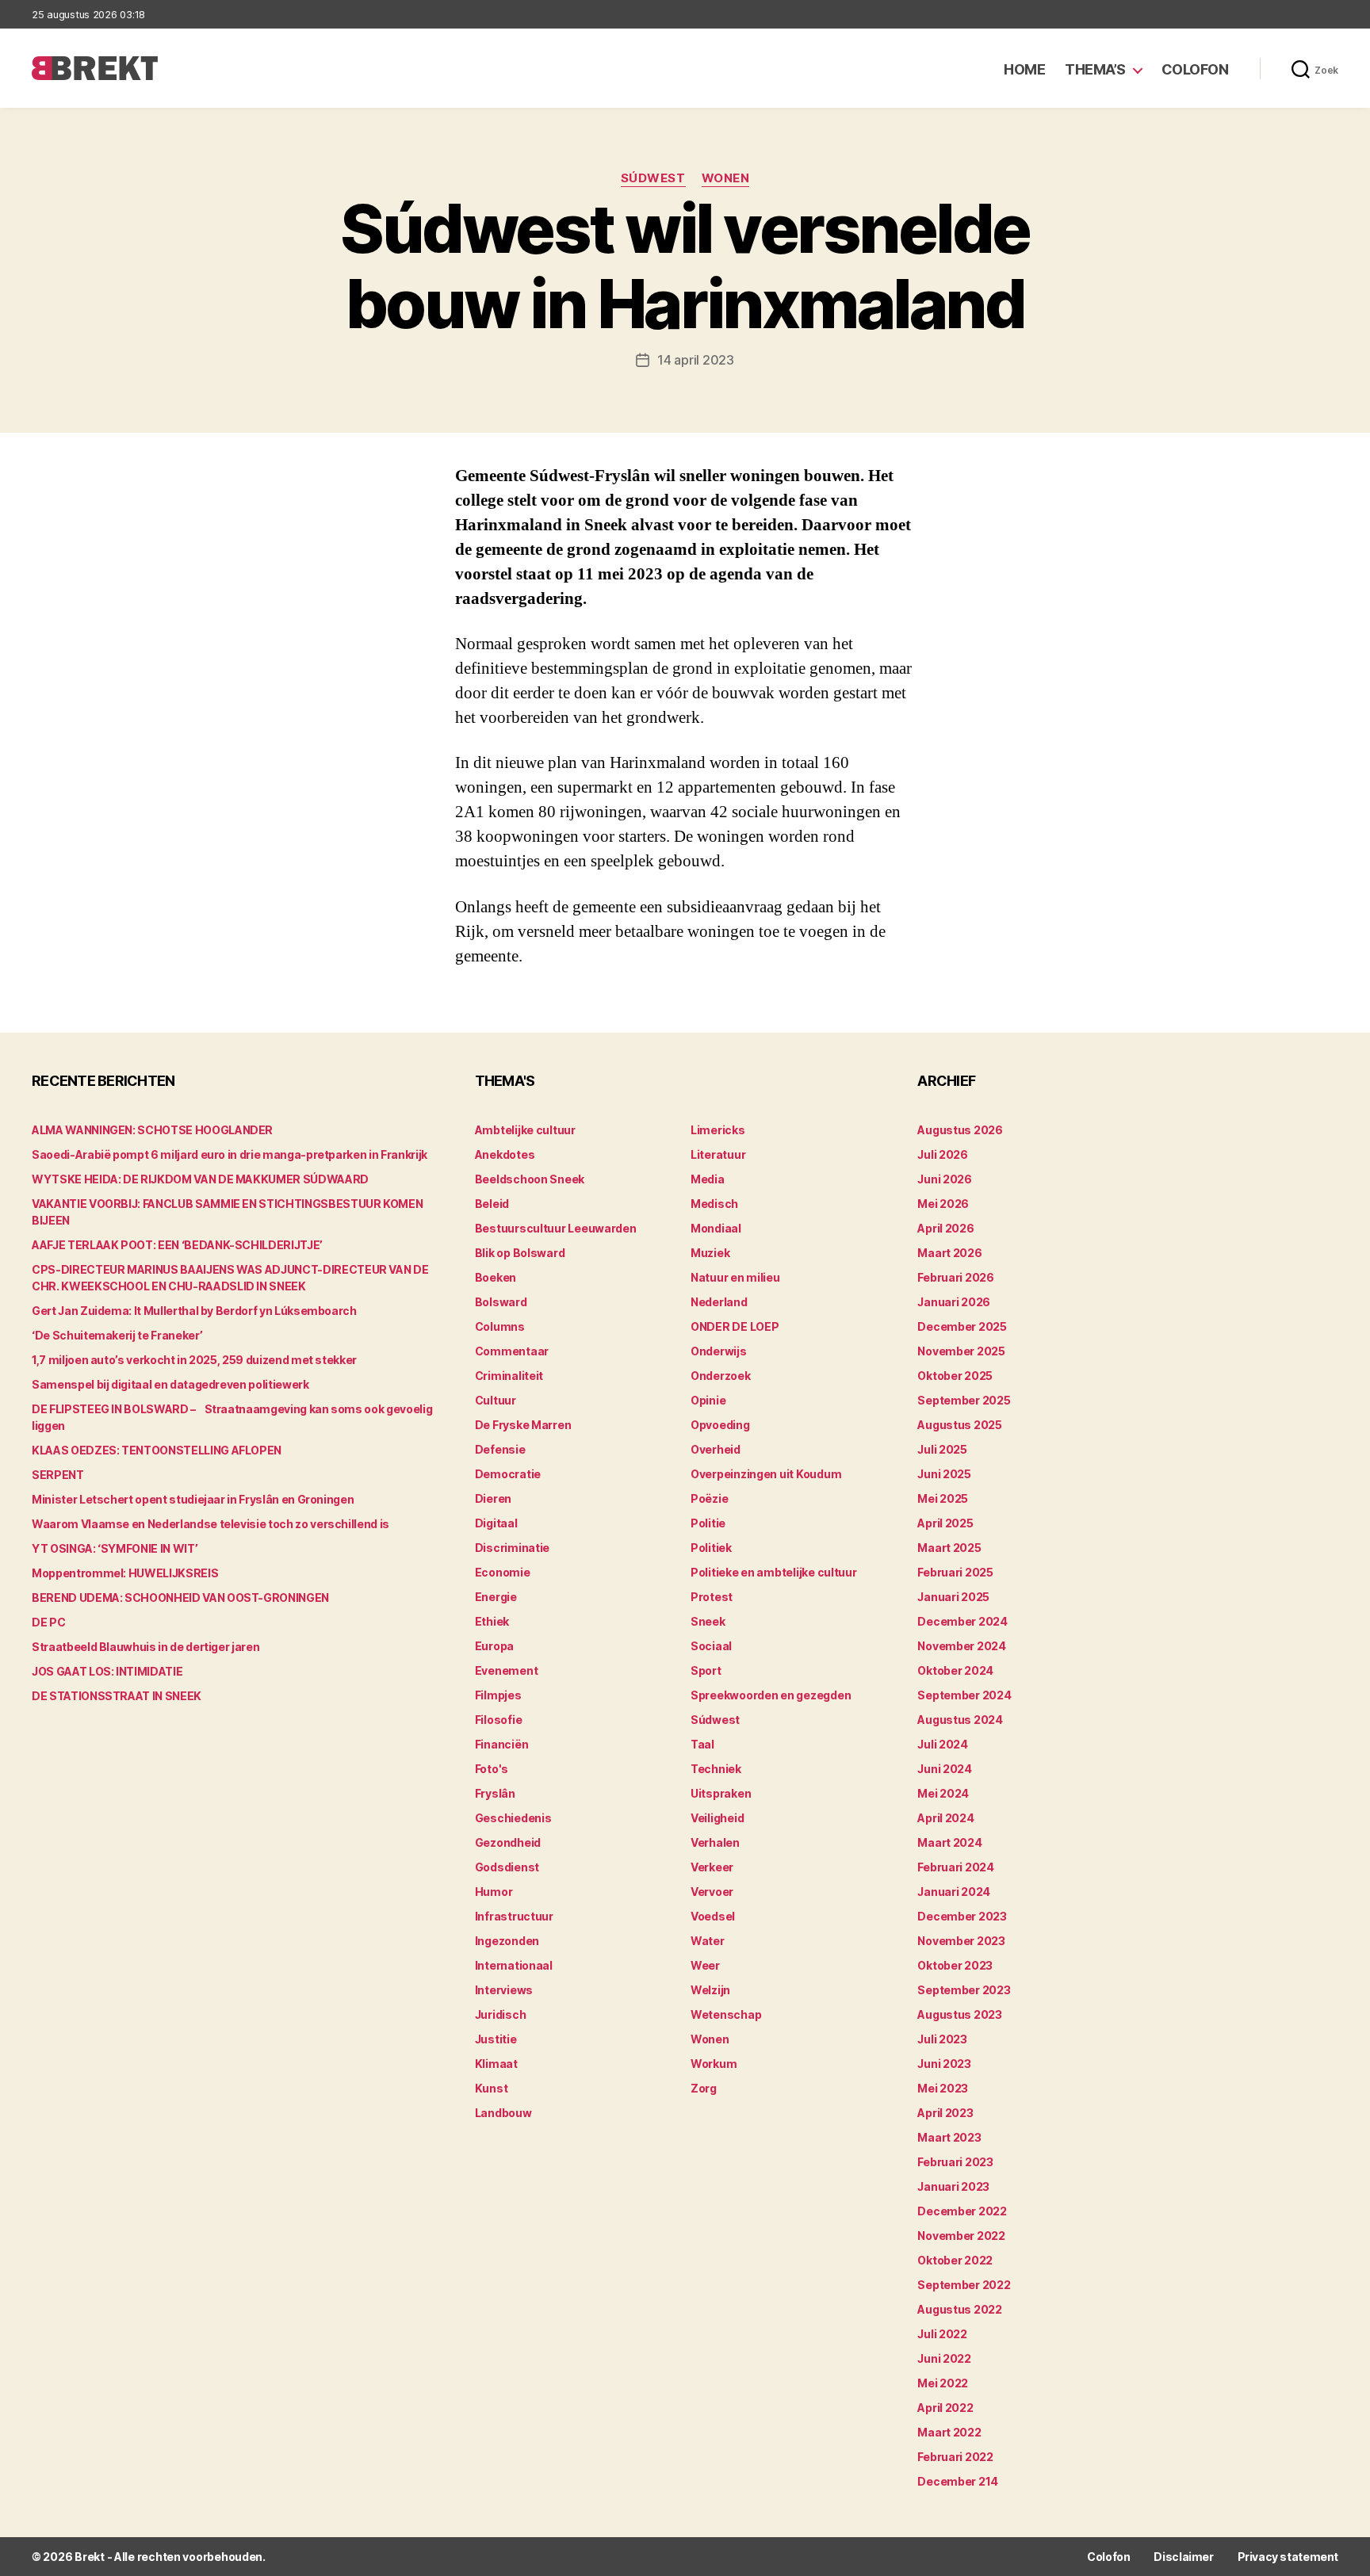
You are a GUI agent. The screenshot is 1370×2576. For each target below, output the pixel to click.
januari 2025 (953, 1597)
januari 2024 (954, 1892)
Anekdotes (505, 1154)
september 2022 (964, 2285)
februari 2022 (955, 2457)
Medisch (714, 1204)
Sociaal (711, 1646)
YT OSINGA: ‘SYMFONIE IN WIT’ (115, 1548)
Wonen (726, 178)
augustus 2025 (960, 1425)
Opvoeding (720, 1425)
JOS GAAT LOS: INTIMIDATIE (107, 1671)
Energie (496, 1597)
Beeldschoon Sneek (530, 1179)
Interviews (504, 1990)
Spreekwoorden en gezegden (771, 1695)
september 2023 (964, 1990)
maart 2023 (949, 2137)
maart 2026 (949, 1253)
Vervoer (712, 1892)
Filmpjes (498, 1695)
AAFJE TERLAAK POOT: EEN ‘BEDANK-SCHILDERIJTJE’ (177, 1245)
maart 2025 (949, 1548)
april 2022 (945, 2408)
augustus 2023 (960, 2014)
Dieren (493, 1498)
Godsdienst (507, 1867)
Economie (503, 1572)
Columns (500, 1326)
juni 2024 (945, 1769)
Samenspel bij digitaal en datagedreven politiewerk (170, 1384)
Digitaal (496, 1523)
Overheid (716, 1449)
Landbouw (503, 2113)
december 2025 (962, 1326)
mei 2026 (943, 1204)
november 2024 (962, 1646)
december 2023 (962, 1916)
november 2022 (961, 2236)
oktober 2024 (955, 1670)
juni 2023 (944, 2064)
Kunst (492, 2088)
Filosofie (499, 1720)
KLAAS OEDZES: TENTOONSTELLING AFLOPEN (157, 1450)
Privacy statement (1288, 2557)
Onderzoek (721, 1376)
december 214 (958, 2481)
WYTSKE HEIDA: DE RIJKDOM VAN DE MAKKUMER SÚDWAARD (200, 1179)
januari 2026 (954, 1302)
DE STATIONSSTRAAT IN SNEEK (117, 1696)
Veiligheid (717, 1818)
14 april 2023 (696, 360)
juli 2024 (943, 1744)
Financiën (502, 1744)
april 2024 (945, 1818)
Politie (708, 1523)
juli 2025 (942, 1449)
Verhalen (715, 1842)
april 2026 (945, 1228)
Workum (714, 2064)
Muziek (710, 1253)
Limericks (718, 1130)
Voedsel (713, 1916)
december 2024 (962, 1621)
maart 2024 (949, 1842)
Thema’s (1095, 69)
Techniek (716, 1769)
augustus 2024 (960, 1720)
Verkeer (712, 1867)
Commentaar (512, 1351)
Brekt (90, 2557)
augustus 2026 (960, 1130)
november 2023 (961, 1941)
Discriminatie (513, 1548)
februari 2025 (955, 1572)
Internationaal (514, 1965)
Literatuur (718, 1154)
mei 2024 (943, 1793)
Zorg (704, 2088)
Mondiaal (716, 1228)
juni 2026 (945, 1179)
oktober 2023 (955, 1965)
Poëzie (709, 1498)
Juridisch (501, 2014)
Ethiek (492, 1621)
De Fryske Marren (523, 1425)
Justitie (496, 2039)
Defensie (500, 1449)
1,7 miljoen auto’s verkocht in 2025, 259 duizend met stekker (194, 1360)
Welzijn (710, 1990)
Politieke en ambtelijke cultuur (774, 1572)
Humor (494, 1892)
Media (708, 1179)
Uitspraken (721, 1793)
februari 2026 (956, 1277)
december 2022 (962, 2211)
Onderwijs (719, 1351)
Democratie (508, 1474)
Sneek (708, 1621)
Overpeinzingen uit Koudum (766, 1474)
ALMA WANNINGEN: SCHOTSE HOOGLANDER (152, 1130)
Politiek (711, 1548)
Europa (494, 1646)
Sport (706, 1670)
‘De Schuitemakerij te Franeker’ (117, 1335)
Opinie (708, 1400)
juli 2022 (942, 2334)
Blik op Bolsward (520, 1253)
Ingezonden (507, 1941)
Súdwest (653, 178)
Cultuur (496, 1400)
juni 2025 (944, 1474)
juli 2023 (942, 2039)
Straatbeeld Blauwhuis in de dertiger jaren (145, 1647)
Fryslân (495, 1793)
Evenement (507, 1670)
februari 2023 (955, 2162)
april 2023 (945, 2113)
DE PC (48, 1622)
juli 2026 (943, 1154)
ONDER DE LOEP (735, 1326)
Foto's (492, 1769)
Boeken (496, 1277)
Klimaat (496, 2064)
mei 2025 (943, 1498)
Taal (702, 1744)
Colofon (1195, 69)
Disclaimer (1183, 2557)
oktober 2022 (955, 2260)
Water (708, 1941)
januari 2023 (953, 2186)
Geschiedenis (513, 1818)
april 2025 (945, 1523)
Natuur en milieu (735, 1277)
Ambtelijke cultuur (525, 1130)
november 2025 (961, 1351)
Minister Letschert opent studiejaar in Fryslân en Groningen (193, 1499)
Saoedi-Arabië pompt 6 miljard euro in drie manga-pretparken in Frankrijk (230, 1154)
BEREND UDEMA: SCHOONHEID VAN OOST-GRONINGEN (180, 1598)
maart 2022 (949, 2432)
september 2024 (964, 1695)
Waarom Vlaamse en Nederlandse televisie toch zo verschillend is (210, 1524)
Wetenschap (726, 2014)
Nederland (719, 1302)
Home (1024, 69)
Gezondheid (508, 1842)
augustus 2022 (960, 2309)
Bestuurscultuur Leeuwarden (556, 1228)
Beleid (492, 1204)
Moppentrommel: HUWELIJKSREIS (125, 1573)
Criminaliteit (509, 1376)
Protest (712, 1597)
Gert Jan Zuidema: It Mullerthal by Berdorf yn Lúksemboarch (194, 1311)
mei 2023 (943, 2088)
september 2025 (964, 1400)
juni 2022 (944, 2358)
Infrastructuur (514, 1916)
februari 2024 (956, 1867)
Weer (705, 1965)
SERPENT (58, 1475)
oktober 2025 (955, 1376)
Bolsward (501, 1302)
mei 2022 (943, 2383)
